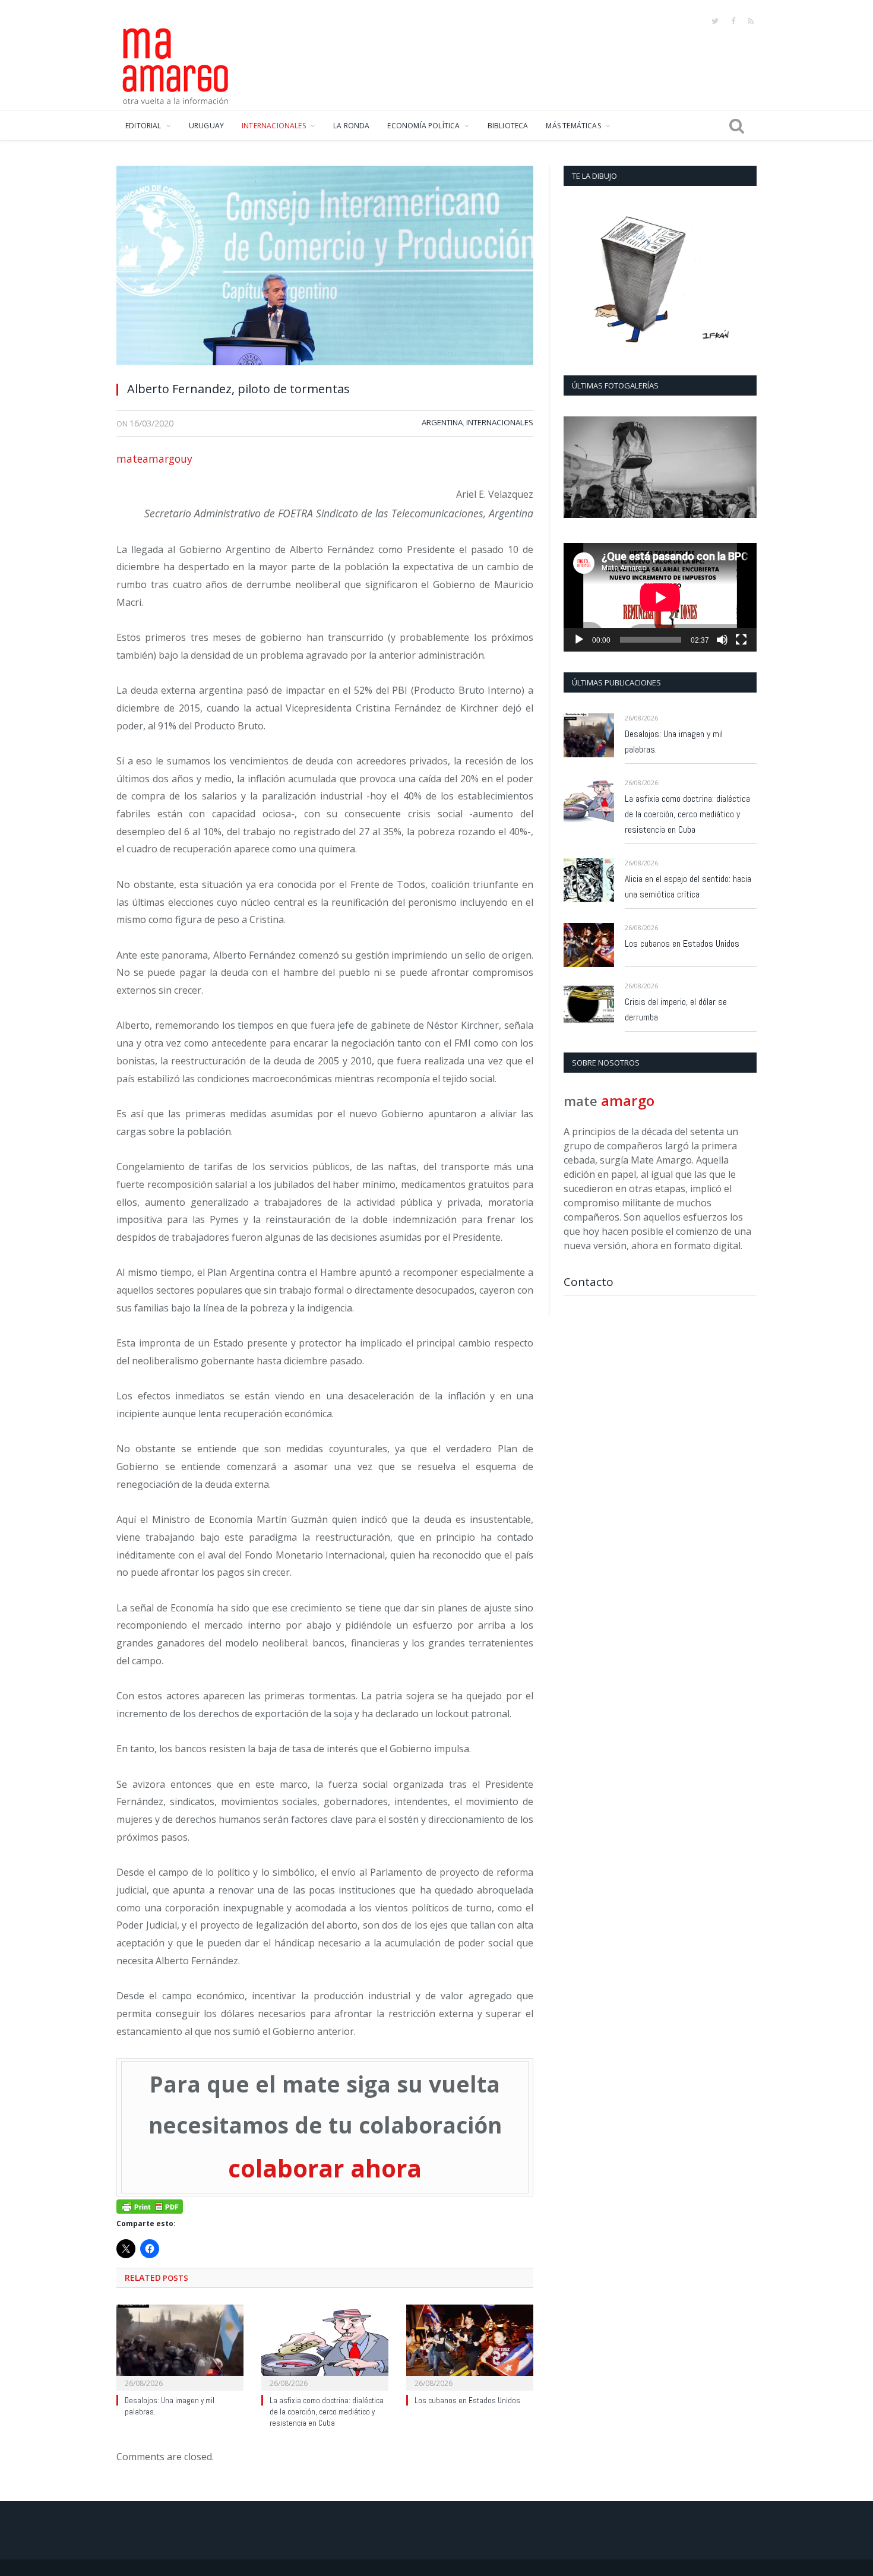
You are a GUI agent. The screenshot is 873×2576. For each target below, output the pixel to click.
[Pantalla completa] (741, 640)
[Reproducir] (579, 640)
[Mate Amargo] (176, 64)
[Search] (737, 126)
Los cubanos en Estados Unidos (467, 2400)
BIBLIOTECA (508, 126)
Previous (577, 468)
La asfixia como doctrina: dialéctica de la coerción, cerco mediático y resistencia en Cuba (327, 2412)
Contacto (589, 1282)
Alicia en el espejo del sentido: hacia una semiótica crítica (688, 886)
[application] (660, 597)
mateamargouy (154, 459)
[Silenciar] (722, 640)
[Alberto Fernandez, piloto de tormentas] (325, 269)
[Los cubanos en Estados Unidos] (470, 2346)
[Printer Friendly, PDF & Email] (150, 2205)
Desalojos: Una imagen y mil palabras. (674, 742)
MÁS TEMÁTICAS (573, 126)
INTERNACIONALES (274, 126)
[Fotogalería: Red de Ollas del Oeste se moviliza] (660, 467)
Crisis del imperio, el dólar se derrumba (676, 1009)
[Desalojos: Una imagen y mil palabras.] (180, 2346)
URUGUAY (206, 126)
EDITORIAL (143, 126)
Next (743, 468)
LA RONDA (351, 126)
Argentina (442, 422)
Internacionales (500, 422)
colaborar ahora (325, 2168)
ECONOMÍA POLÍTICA (423, 126)
